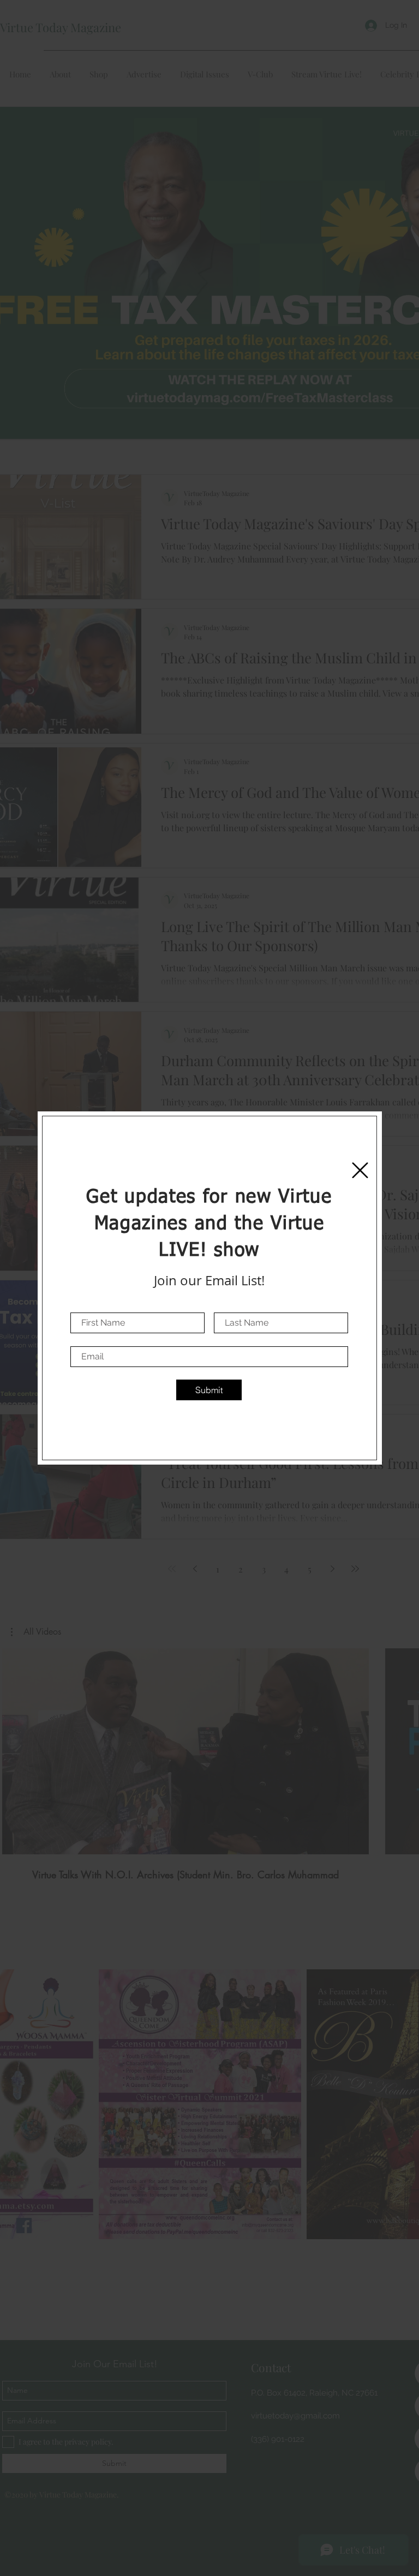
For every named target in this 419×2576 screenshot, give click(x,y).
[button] (360, 1170)
